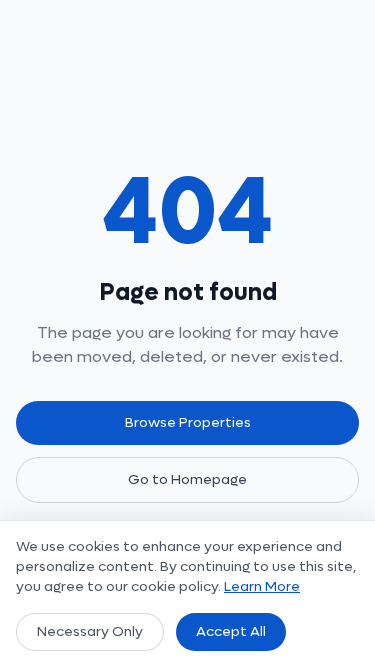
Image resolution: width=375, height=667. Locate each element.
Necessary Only (90, 631)
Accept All (231, 631)
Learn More (262, 586)
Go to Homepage (187, 479)
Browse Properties (188, 422)
